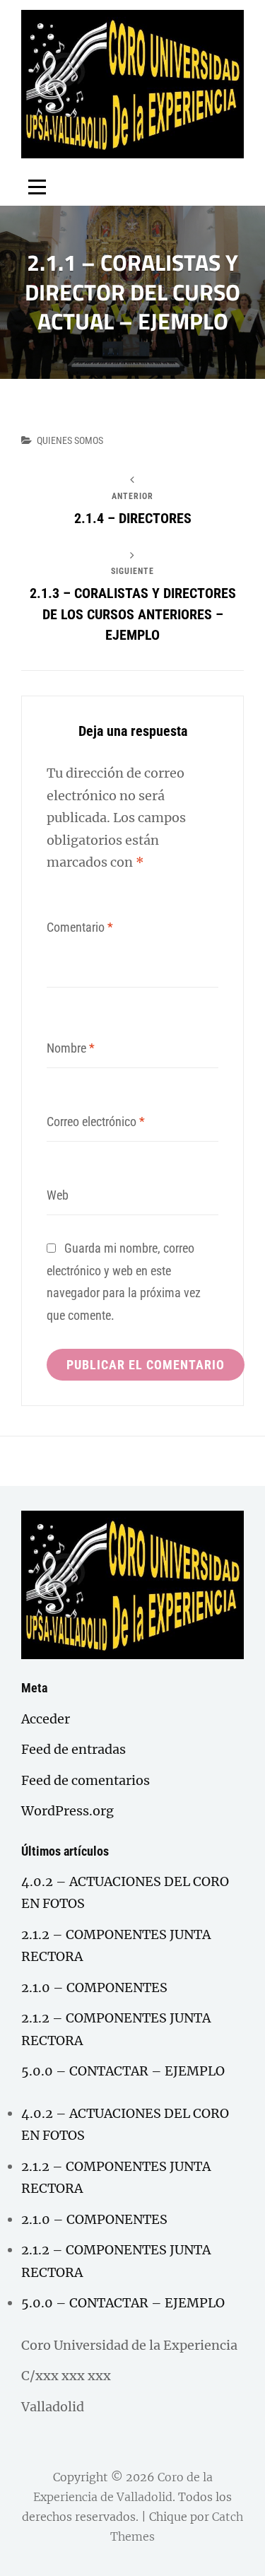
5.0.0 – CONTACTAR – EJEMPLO (123, 2071)
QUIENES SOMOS (70, 440)
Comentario (80, 927)
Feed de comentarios (86, 1780)
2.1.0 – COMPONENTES (94, 1987)
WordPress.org (67, 1811)
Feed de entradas (73, 1749)
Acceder (46, 1719)
